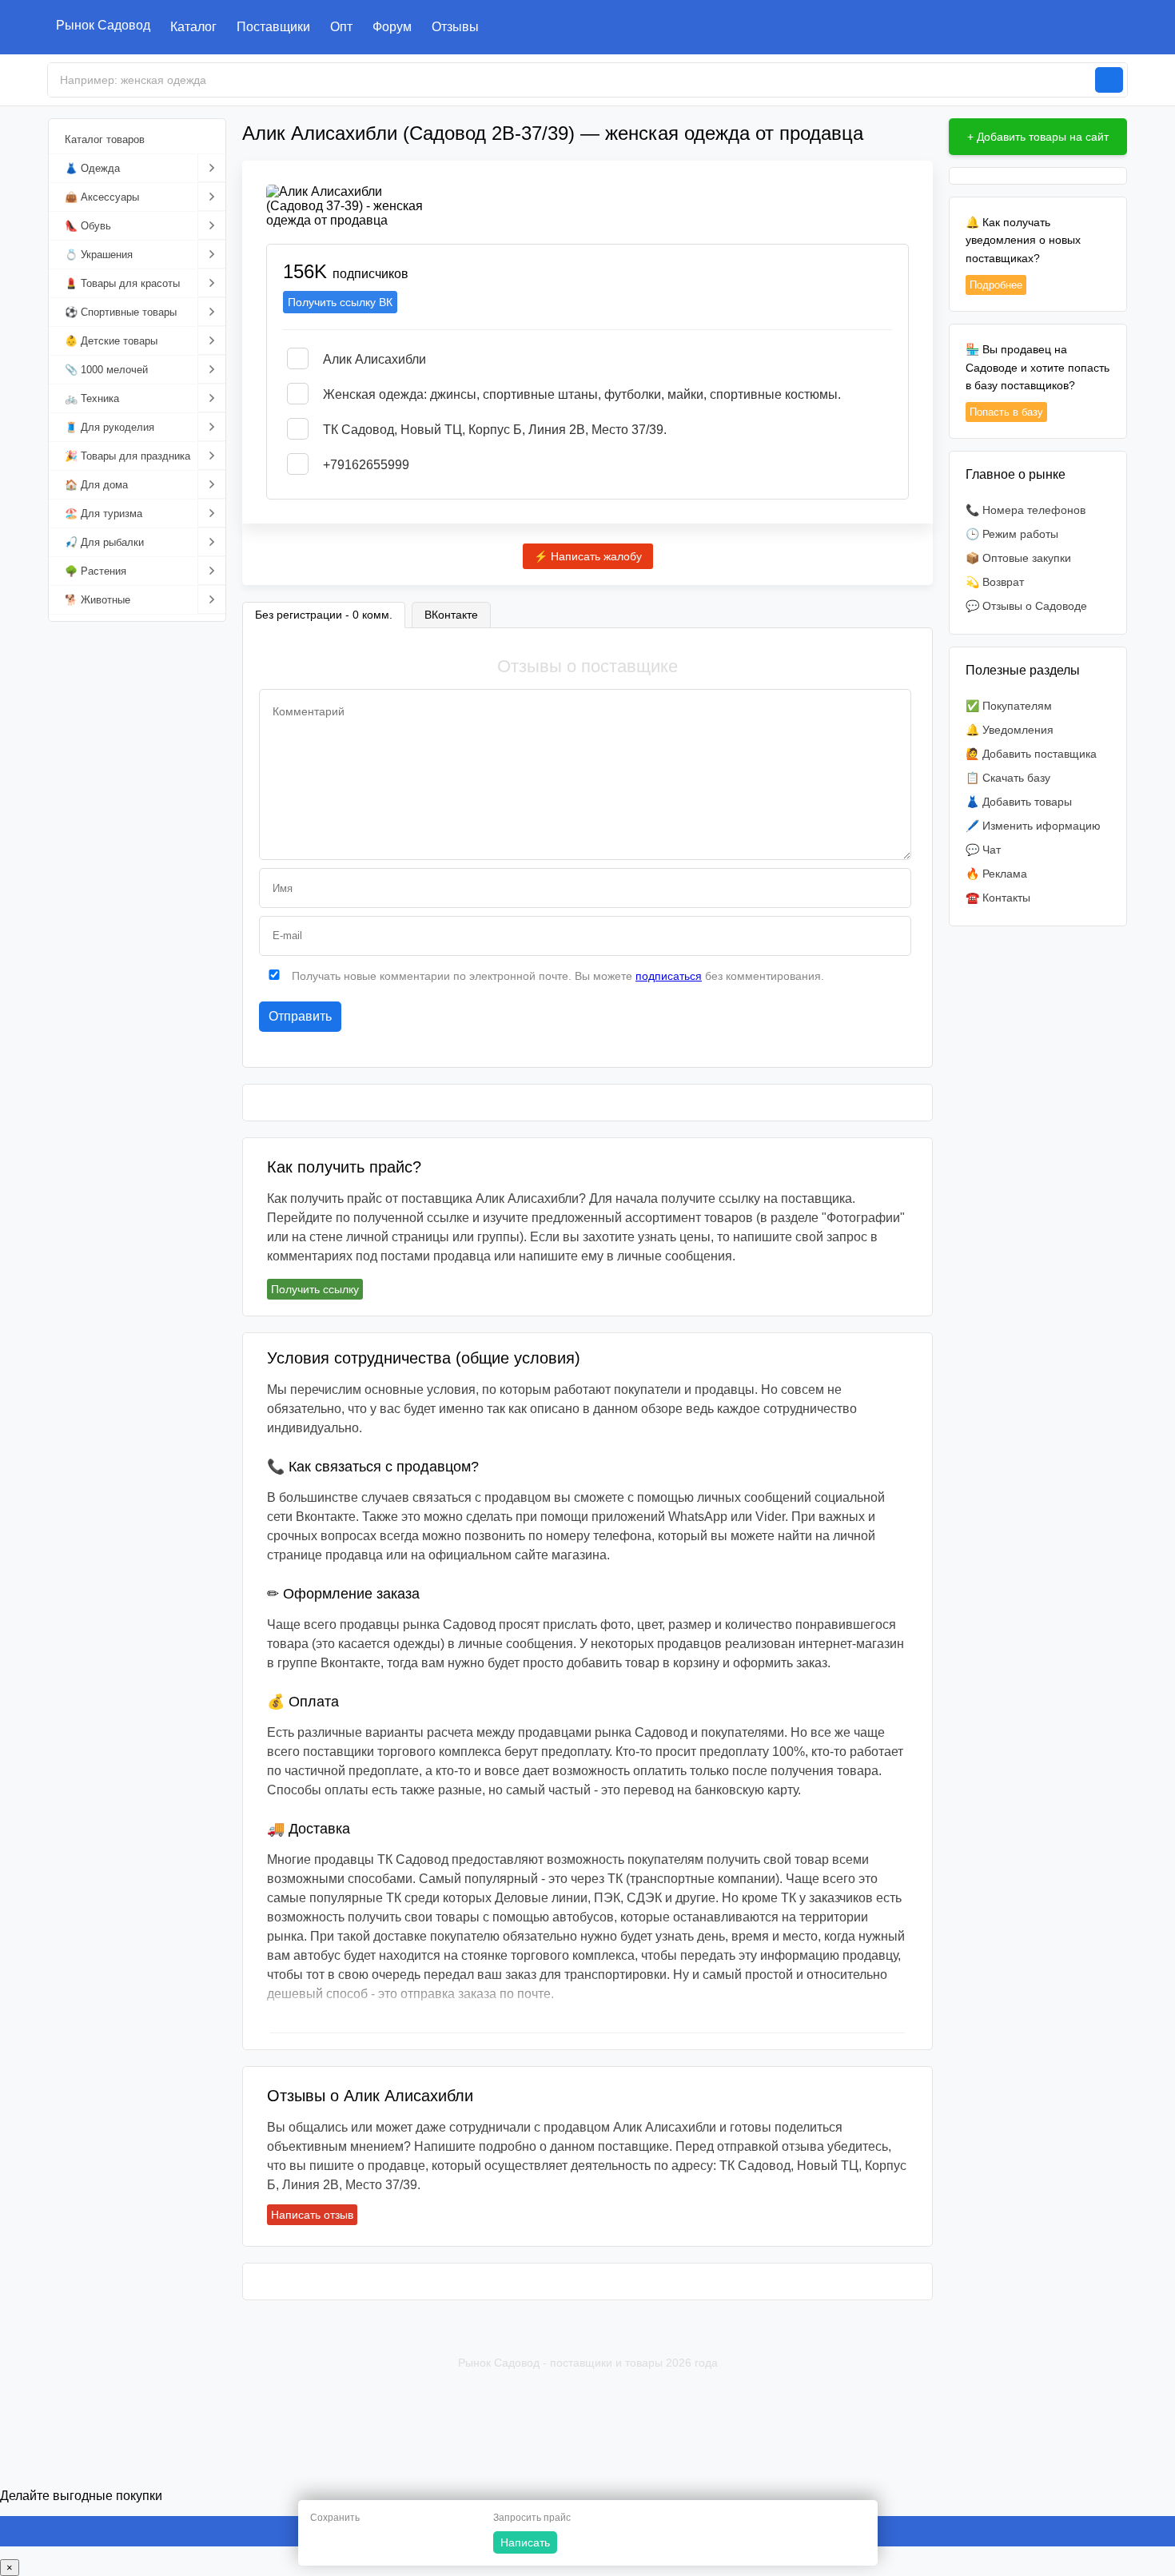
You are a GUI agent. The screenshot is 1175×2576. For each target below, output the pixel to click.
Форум (392, 27)
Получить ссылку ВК (340, 302)
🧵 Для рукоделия (110, 427)
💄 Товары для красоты (122, 283)
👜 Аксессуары (102, 197)
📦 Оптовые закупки (1018, 558)
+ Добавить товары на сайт (1038, 137)
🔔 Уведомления (1010, 730)
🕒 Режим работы (1012, 534)
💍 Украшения (99, 255)
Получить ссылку (315, 1289)
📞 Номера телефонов (1026, 510)
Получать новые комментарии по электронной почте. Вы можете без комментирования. (556, 976)
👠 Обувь (88, 226)
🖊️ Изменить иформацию (1033, 826)
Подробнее (996, 285)
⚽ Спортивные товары (121, 312)
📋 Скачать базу (1008, 778)
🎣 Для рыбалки (104, 542)
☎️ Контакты (998, 898)
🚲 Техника (92, 398)
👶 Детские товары (111, 341)
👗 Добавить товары (1019, 802)
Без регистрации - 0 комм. (324, 615)
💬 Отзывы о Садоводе (1026, 606)
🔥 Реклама (996, 874)
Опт (341, 27)
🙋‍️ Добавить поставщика (1031, 754)
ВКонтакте (451, 615)
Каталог (193, 27)
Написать (525, 2542)
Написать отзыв (312, 2215)
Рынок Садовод (103, 25)
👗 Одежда (92, 168)
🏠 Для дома (96, 485)
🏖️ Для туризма (104, 514)
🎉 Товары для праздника (127, 456)
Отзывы (455, 27)
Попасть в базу (1006, 412)
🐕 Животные (98, 600)
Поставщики (273, 27)
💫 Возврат (995, 582)
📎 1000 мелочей (106, 370)
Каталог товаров (105, 139)
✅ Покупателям (1009, 706)
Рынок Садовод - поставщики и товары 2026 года (588, 2363)
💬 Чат (983, 850)
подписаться (669, 976)
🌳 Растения (96, 571)
